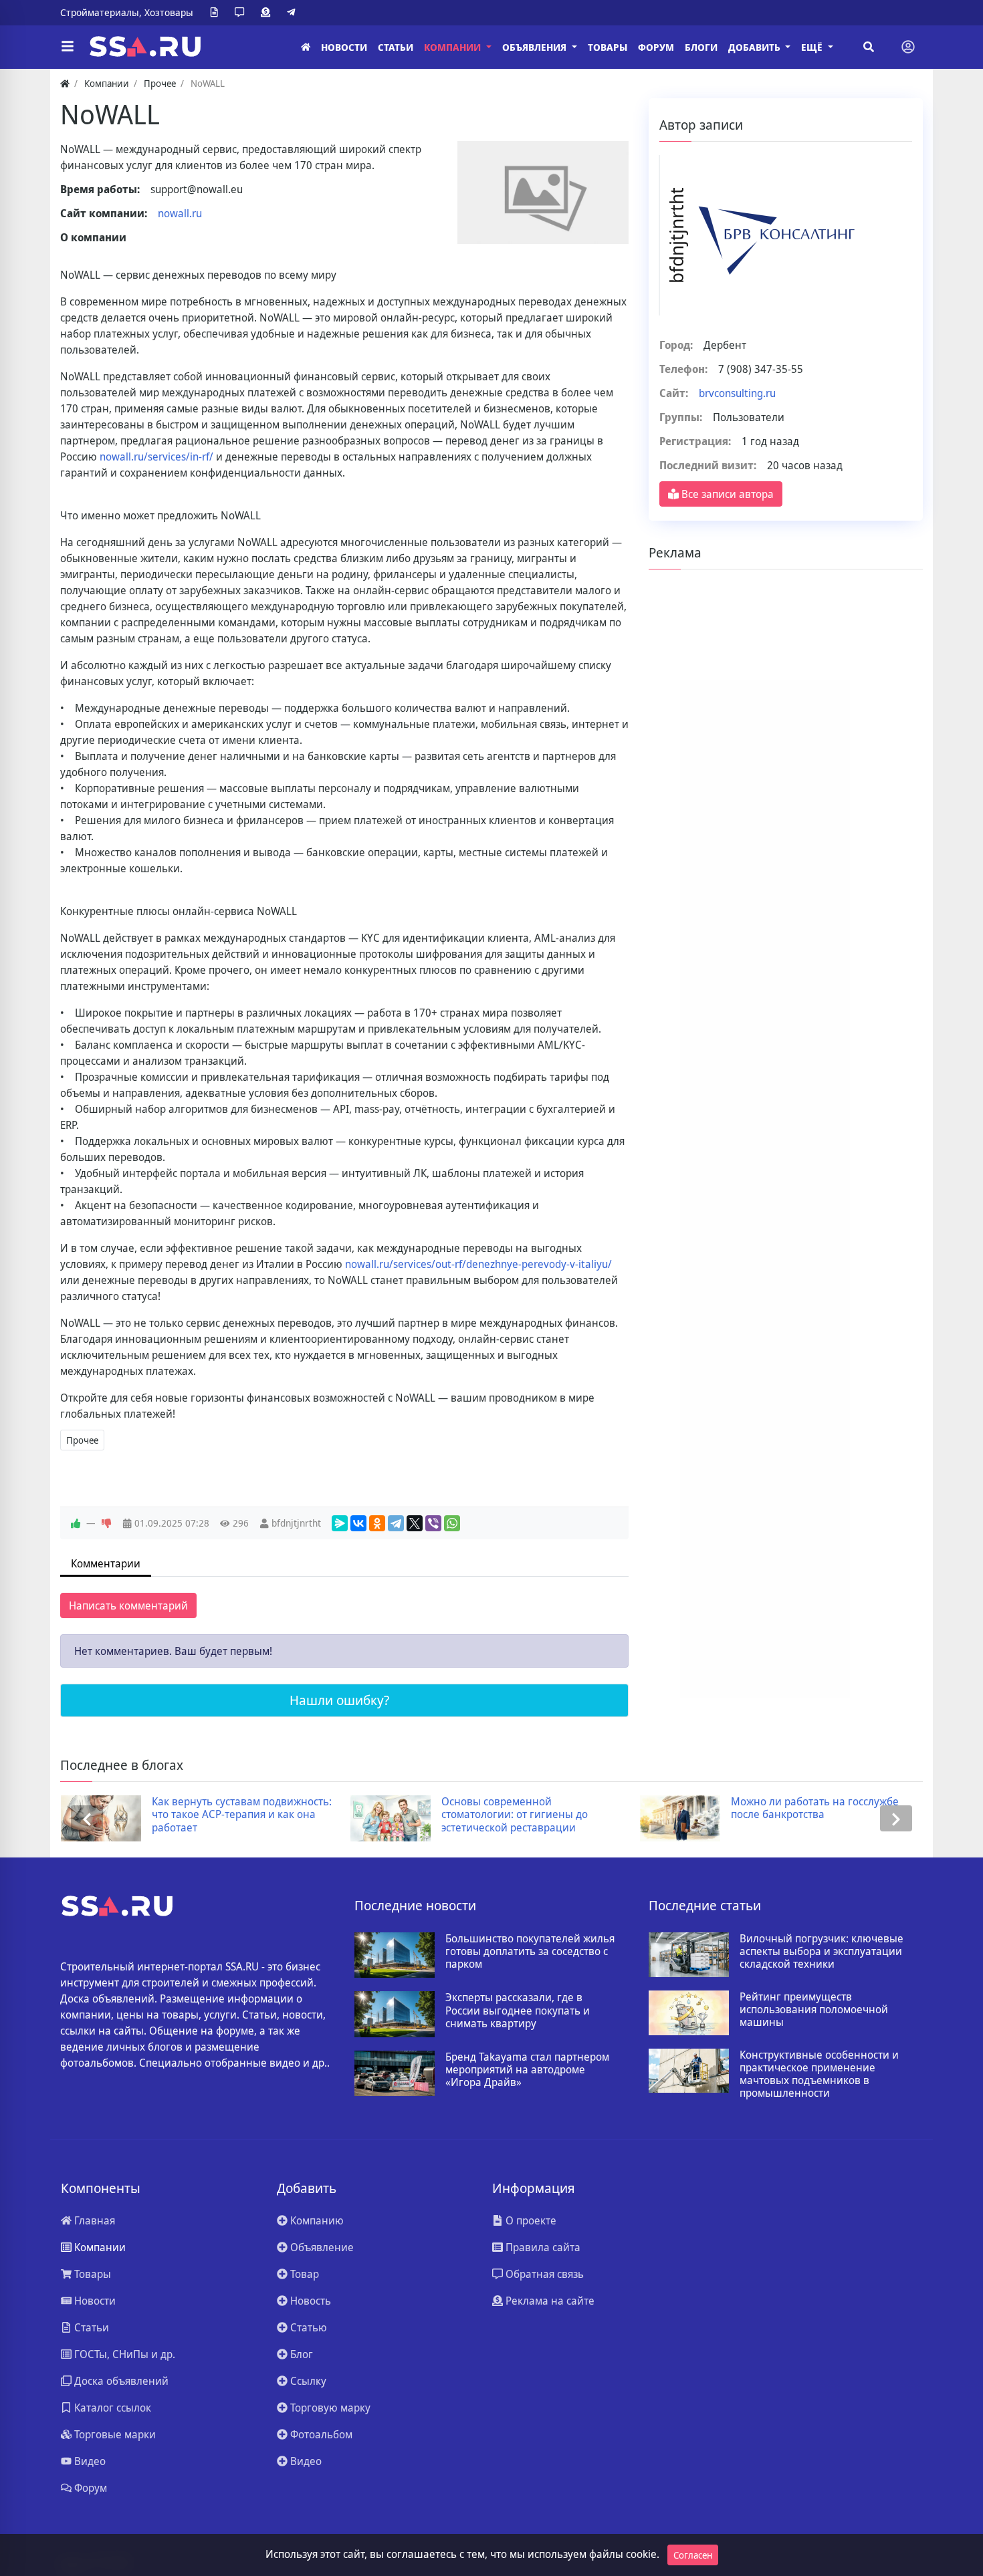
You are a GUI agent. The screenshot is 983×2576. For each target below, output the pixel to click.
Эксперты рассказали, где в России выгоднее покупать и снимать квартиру (518, 2011)
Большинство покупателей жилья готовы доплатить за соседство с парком (530, 1952)
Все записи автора (726, 494)
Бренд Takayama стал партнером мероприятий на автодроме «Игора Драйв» (527, 2070)
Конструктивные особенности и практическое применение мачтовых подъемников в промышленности (819, 2074)
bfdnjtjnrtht (296, 1523)
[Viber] (433, 1523)
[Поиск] (869, 47)
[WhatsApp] (452, 1523)
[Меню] (68, 47)
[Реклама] (268, 13)
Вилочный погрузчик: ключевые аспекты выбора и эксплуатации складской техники (822, 1952)
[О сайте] (217, 13)
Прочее (82, 1440)
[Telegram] (294, 13)
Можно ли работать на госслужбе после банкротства (815, 1808)
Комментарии (106, 1563)
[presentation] (87, 1818)
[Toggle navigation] (908, 47)
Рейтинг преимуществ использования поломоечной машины (814, 2010)
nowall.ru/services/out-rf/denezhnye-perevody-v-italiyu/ (478, 1264)
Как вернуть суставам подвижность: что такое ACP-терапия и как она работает (242, 1815)
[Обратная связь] (242, 13)
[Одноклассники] (377, 1523)
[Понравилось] (76, 1523)
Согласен (693, 2555)
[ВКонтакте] (358, 1523)
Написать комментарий (128, 1605)
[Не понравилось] (106, 1523)
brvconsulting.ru (737, 393)
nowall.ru (180, 213)
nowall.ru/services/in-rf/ (156, 457)
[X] (415, 1523)
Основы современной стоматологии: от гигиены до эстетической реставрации (515, 1815)
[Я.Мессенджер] (340, 1523)
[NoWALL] (543, 192)
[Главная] (306, 47)
